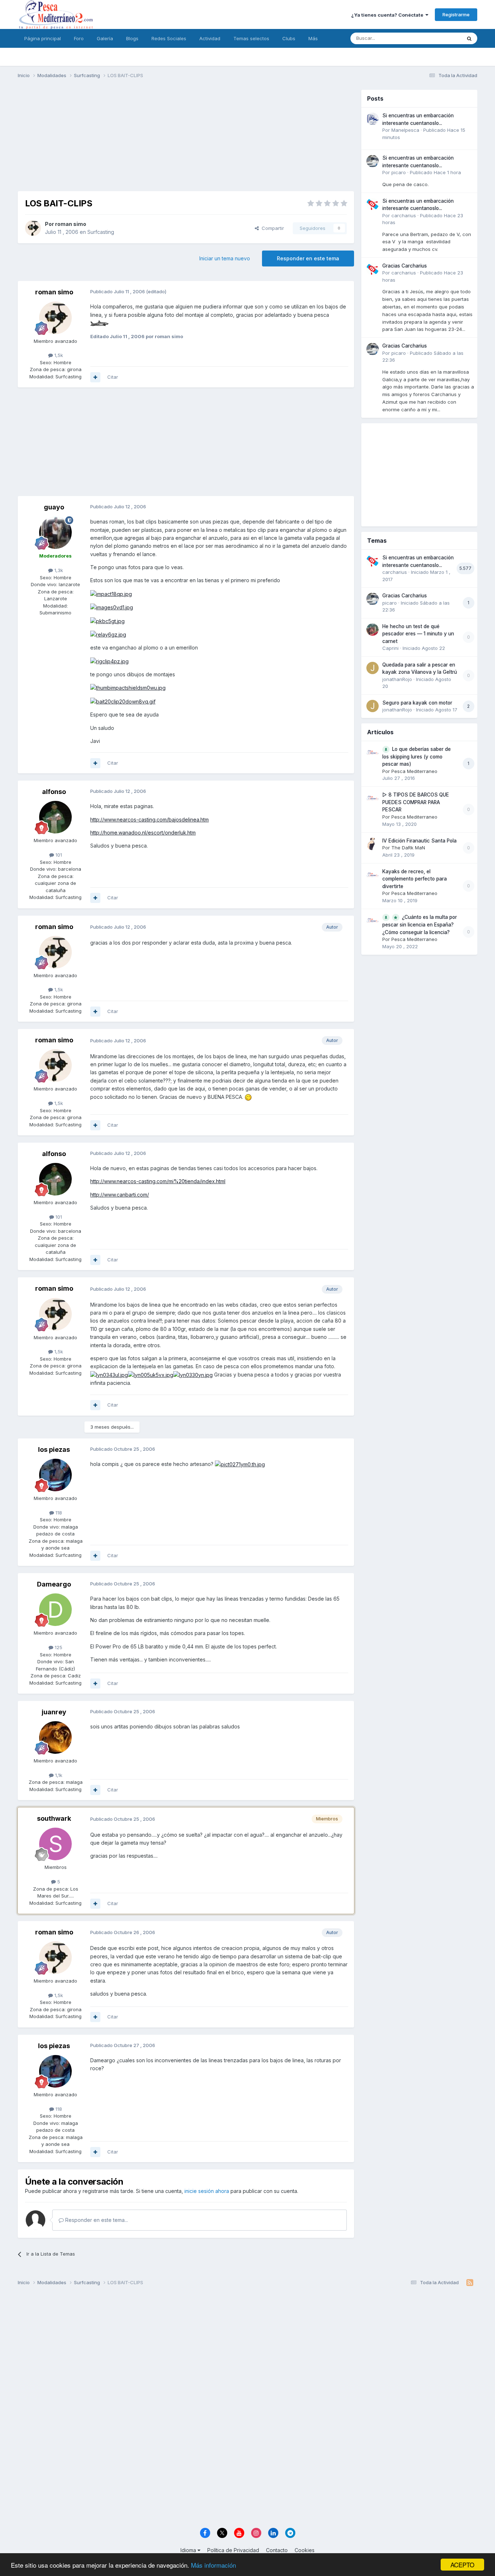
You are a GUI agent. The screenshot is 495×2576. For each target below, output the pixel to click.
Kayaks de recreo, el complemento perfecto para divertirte (415, 879)
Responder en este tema (308, 258)
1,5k (58, 355)
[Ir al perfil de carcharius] (373, 204)
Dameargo (54, 1584)
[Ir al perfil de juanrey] (55, 1737)
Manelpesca (405, 130)
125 (58, 1647)
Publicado (435, 172)
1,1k (58, 1775)
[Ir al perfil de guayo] (55, 533)
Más (313, 38)
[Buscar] (469, 38)
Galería (105, 38)
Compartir (271, 228)
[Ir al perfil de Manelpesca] (373, 119)
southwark (54, 1818)
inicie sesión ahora (207, 2191)
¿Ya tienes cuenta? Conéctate (388, 15)
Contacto (277, 2550)
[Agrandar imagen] (99, 323)
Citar (113, 377)
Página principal (43, 38)
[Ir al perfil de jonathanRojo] (373, 668)
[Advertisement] (186, 140)
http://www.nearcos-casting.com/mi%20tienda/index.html (158, 1181)
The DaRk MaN (408, 848)
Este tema (441, 38)
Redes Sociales (169, 38)
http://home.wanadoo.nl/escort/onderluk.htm (143, 833)
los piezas (54, 1449)
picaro (399, 172)
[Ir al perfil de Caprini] (373, 630)
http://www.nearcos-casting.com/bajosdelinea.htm (149, 820)
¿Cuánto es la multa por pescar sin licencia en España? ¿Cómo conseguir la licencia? (420, 925)
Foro (79, 38)
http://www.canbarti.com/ (120, 1195)
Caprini (390, 648)
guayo (54, 507)
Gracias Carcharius (405, 266)
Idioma (189, 2550)
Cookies (305, 2550)
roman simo (71, 224)
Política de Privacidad (233, 2550)
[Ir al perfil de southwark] (55, 1844)
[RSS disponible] (470, 2283)
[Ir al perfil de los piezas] (55, 1475)
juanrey (54, 1712)
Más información (213, 2565)
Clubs (289, 38)
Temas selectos (251, 38)
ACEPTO (462, 2565)
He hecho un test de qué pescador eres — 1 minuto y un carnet (418, 634)
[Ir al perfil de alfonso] (55, 817)
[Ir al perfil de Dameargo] (55, 1610)
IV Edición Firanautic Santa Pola (419, 841)
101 (58, 855)
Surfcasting (101, 232)
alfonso (54, 792)
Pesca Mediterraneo (414, 771)
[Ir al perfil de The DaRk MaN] (373, 844)
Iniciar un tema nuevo (225, 258)
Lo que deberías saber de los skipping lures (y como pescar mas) (417, 757)
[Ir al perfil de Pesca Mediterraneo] (373, 752)
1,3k (58, 570)
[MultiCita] (95, 377)
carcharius (404, 215)
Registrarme (456, 14)
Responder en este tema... (96, 2220)
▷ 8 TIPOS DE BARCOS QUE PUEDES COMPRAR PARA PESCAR (416, 802)
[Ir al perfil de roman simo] (33, 228)
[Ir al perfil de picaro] (373, 161)
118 (58, 1513)
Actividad (210, 38)
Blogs (132, 38)
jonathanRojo (397, 679)
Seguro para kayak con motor (417, 703)
